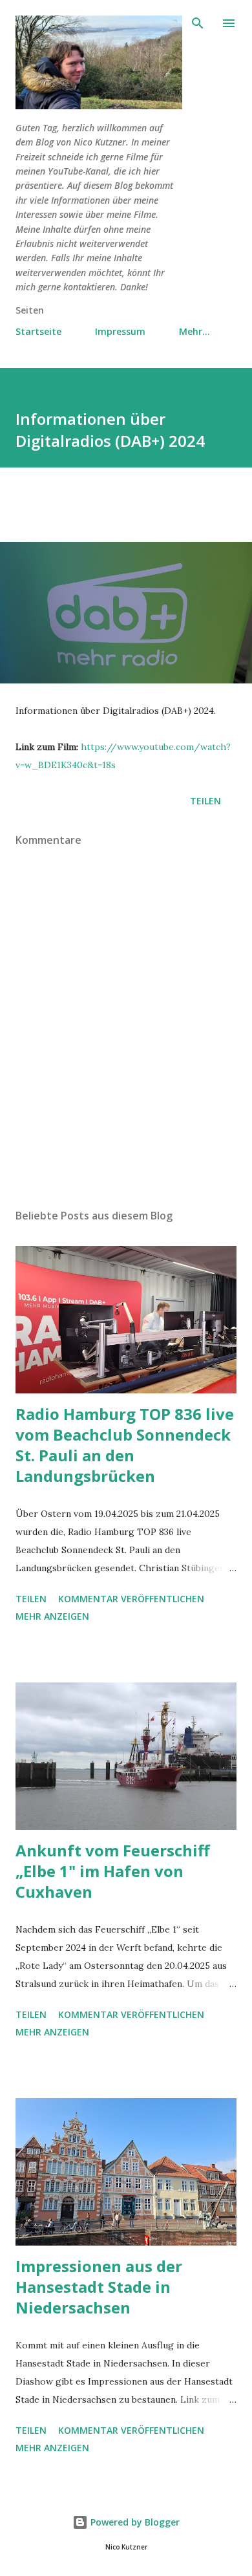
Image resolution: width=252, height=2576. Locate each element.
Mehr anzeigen (52, 1616)
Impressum (120, 331)
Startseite (38, 331)
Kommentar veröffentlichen (131, 1599)
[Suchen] (198, 23)
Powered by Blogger (134, 2522)
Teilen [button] (205, 801)
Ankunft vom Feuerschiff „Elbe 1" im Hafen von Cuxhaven (113, 1871)
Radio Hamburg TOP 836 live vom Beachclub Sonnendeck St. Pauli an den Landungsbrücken (125, 1445)
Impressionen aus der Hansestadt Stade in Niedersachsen (99, 2287)
